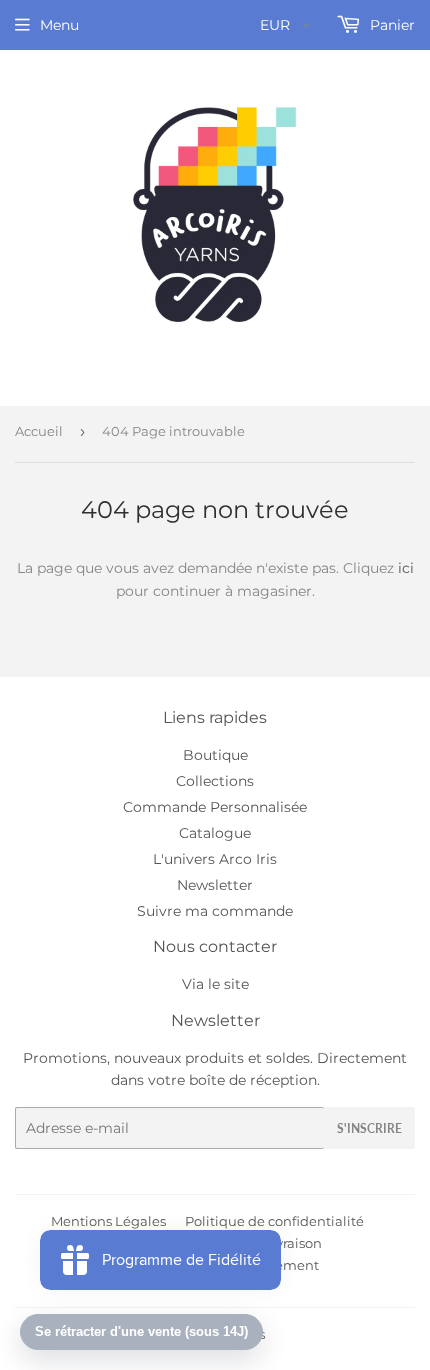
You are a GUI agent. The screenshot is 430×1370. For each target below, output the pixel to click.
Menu (59, 25)
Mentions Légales (108, 1221)
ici (406, 568)
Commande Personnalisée (215, 807)
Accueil (39, 431)
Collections (215, 781)
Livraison (293, 1243)
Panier (390, 25)
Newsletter (215, 885)
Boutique (215, 755)
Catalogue (215, 833)
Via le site (215, 984)
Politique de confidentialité (274, 1221)
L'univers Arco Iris (215, 859)
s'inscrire (369, 1128)
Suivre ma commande (215, 911)
